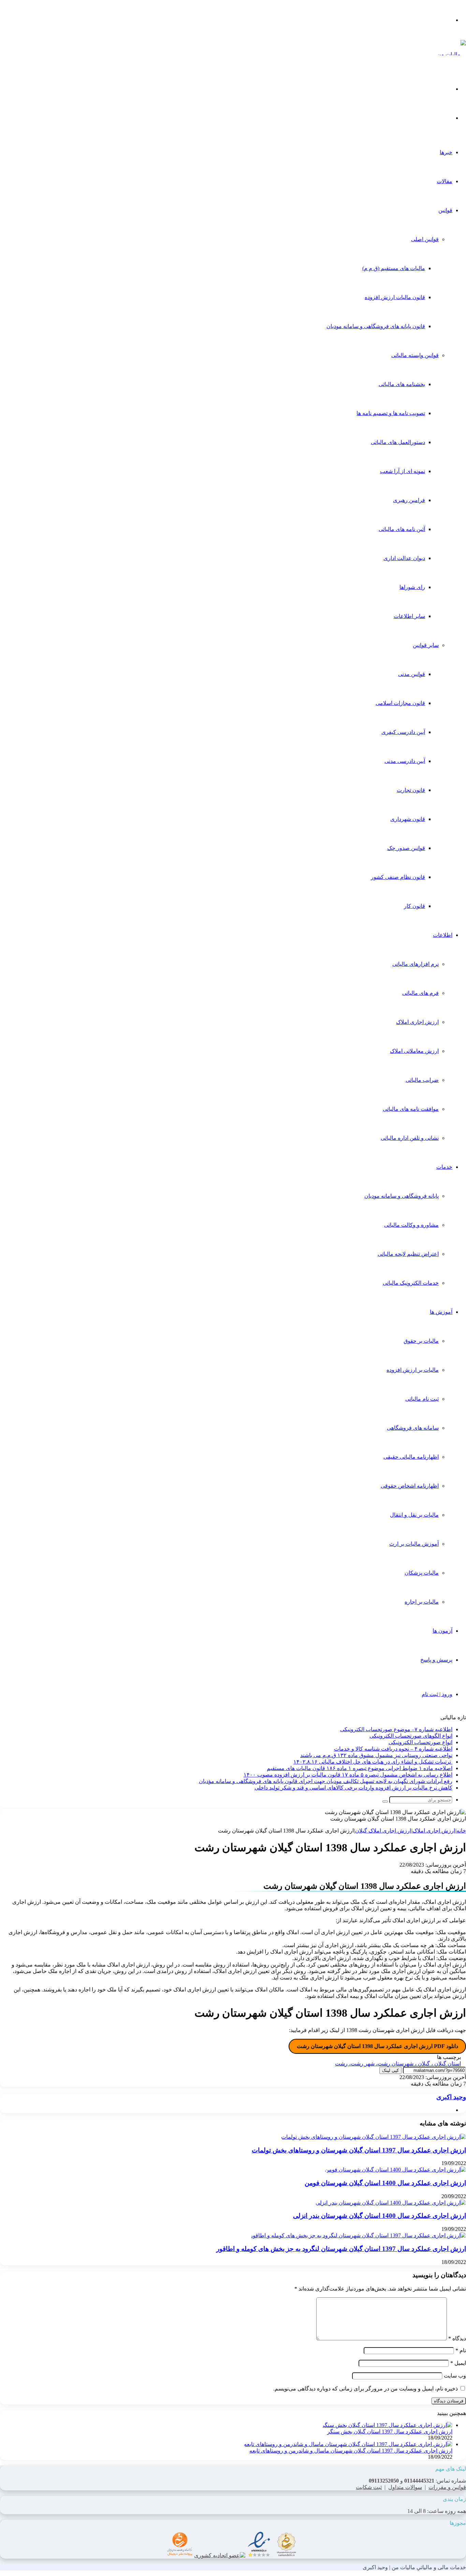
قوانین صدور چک (406, 848)
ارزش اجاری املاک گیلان (383, 1831)
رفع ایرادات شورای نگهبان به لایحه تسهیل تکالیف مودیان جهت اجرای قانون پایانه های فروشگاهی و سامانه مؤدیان (326, 1781)
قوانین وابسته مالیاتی (415, 355)
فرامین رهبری (409, 500)
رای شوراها (412, 587)
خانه (461, 1831)
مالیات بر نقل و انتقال (414, 1515)
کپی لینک (390, 2070)
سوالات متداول (405, 2487)
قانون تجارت (411, 790)
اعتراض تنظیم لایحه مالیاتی (408, 1254)
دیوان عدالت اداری (404, 558)
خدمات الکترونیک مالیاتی (411, 1283)
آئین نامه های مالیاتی (402, 529)
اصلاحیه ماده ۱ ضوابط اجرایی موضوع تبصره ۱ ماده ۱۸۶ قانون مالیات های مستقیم (360, 1768)
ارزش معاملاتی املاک (414, 1051)
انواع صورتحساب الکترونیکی (420, 1742)
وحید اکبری (451, 2097)
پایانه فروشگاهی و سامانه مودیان (402, 1196)
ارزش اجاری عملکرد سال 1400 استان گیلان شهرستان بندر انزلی (380, 2216)
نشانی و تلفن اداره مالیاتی (410, 1138)
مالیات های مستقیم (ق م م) (394, 268)
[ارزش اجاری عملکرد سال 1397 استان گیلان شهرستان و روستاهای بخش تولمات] (374, 2137)
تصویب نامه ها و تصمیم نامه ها (391, 413)
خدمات (444, 1167)
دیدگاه (457, 2338)
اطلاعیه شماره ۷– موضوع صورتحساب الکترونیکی (396, 1729)
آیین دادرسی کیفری (403, 732)
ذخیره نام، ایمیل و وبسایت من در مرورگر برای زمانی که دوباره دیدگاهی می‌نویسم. (366, 2389)
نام (461, 2350)
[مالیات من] (452, 54)
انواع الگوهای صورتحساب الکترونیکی (411, 1736)
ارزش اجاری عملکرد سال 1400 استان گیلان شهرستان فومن (385, 2183)
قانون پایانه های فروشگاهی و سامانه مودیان (376, 326)
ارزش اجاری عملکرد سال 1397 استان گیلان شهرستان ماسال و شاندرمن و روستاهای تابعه (351, 2451)
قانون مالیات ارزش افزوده (395, 297)
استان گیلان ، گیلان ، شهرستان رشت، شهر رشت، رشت (398, 2064)
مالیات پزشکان (422, 1573)
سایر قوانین (426, 645)
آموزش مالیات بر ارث (414, 1544)
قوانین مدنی (412, 674)
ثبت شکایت (369, 2487)
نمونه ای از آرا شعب (403, 471)
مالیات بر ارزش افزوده (413, 1370)
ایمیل (458, 2363)
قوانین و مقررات (447, 2487)
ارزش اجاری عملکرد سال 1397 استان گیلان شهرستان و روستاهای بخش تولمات (359, 2150)
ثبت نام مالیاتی (422, 1399)
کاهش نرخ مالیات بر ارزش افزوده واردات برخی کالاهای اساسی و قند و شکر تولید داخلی (353, 1788)
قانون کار (414, 906)
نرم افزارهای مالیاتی (416, 964)
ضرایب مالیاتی (422, 1080)
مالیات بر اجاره (422, 1602)
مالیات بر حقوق (421, 1341)
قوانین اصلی (425, 239)
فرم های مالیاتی (420, 993)
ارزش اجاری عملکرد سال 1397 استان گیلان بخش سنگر (390, 2432)
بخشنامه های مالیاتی (402, 384)
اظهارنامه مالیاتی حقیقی (411, 1457)
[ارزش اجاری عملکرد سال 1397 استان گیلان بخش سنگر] (387, 2425)
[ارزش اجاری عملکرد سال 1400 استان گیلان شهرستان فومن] (395, 2170)
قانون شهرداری (408, 819)
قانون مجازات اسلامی (400, 703)
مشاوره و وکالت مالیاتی (411, 1225)
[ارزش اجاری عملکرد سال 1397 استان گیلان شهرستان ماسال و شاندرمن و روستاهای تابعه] (348, 2444)
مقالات (445, 181)
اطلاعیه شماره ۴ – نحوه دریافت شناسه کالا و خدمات (393, 1749)
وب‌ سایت (455, 2376)
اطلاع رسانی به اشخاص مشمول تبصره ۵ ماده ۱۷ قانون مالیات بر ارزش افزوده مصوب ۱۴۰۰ (348, 1775)
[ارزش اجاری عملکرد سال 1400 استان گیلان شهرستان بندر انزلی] (391, 2203)
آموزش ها (441, 1312)
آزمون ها (442, 1631)
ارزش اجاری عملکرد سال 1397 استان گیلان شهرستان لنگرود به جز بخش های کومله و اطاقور (341, 2249)
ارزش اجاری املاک (417, 1022)
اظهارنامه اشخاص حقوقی (410, 1486)
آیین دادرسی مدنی (405, 761)
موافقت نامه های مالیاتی (411, 1109)
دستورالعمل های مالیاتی (398, 442)
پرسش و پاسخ (436, 1660)
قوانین (445, 210)
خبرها (446, 152)
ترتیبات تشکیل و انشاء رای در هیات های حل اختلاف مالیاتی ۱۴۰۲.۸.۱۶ (373, 1762)
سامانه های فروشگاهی (413, 1428)
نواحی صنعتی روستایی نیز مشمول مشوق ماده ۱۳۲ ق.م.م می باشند (376, 1755)
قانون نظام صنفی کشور (398, 877)
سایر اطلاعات (409, 616)
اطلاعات (443, 935)
